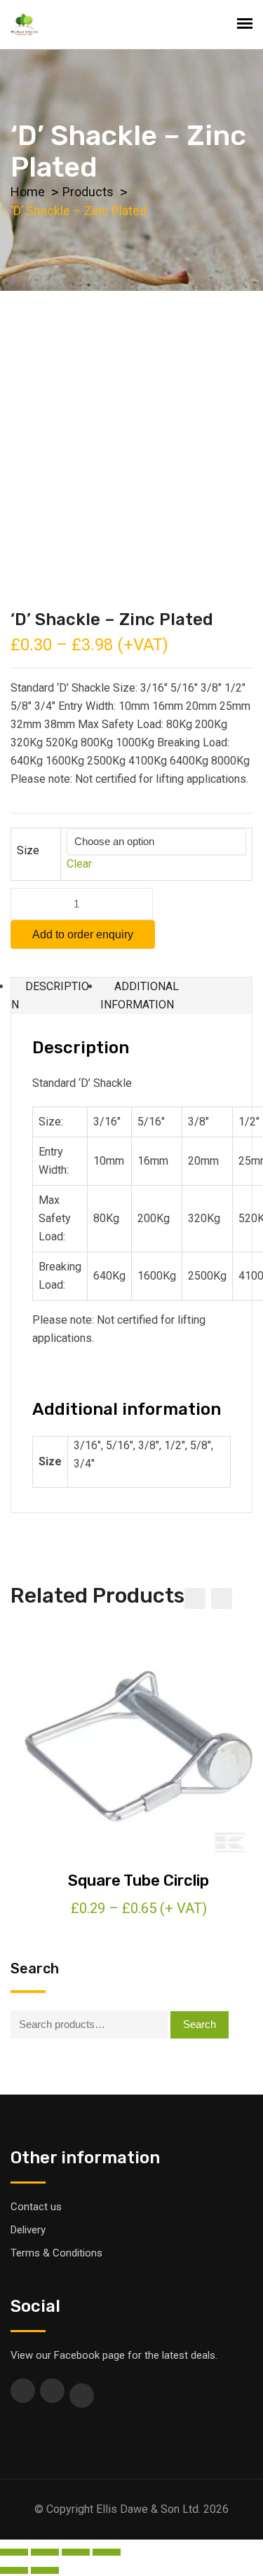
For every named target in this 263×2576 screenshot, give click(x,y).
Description (50, 995)
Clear (79, 864)
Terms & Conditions (56, 2253)
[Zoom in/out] (107, 2552)
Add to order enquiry (83, 934)
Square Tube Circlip (139, 1880)
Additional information (140, 995)
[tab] (56, 996)
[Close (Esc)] (14, 2552)
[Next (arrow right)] (45, 2570)
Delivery (28, 2230)
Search (200, 2024)
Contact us (36, 2207)
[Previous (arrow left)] (14, 2570)
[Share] (45, 2552)
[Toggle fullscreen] (76, 2552)
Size (28, 850)
